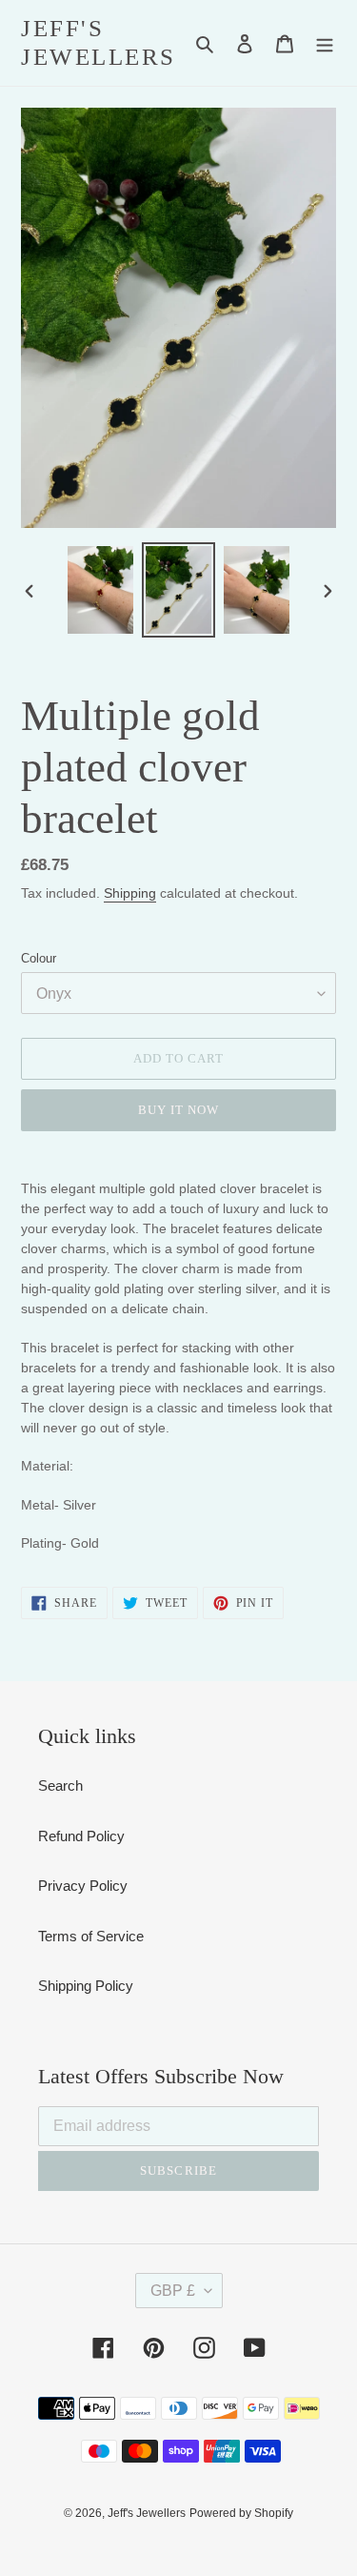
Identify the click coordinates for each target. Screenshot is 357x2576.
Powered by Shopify (241, 2513)
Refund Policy (81, 1836)
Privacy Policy (83, 1886)
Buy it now (178, 1110)
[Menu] (325, 43)
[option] (101, 590)
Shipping (130, 893)
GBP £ (173, 2291)
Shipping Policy (86, 1986)
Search (60, 1785)
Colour (39, 958)
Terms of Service (91, 1936)
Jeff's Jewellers (99, 42)
